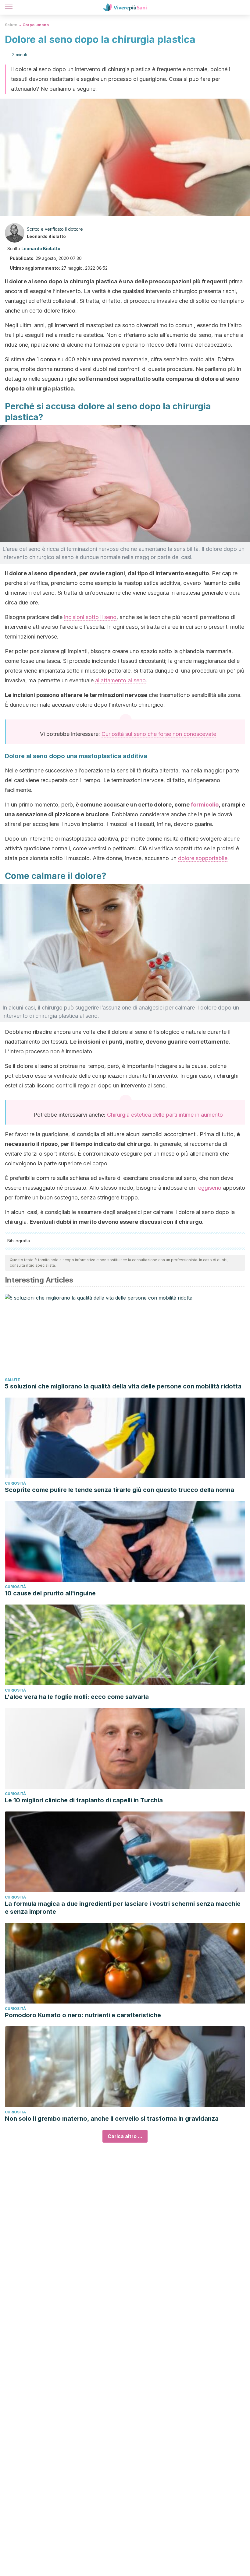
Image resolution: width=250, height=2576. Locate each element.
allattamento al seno (120, 680)
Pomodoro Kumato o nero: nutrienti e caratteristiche (83, 2015)
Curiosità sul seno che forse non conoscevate (159, 734)
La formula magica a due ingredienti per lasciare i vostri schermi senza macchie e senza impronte (123, 1908)
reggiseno (209, 1188)
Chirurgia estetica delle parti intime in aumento (165, 1115)
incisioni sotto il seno (90, 617)
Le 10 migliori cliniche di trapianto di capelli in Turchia (84, 1800)
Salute (11, 25)
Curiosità (15, 1483)
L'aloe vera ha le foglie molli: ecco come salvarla (77, 1697)
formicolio (205, 805)
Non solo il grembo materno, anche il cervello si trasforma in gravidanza (112, 2119)
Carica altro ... (125, 2136)
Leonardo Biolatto (46, 236)
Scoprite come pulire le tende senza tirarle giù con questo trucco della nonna (120, 1490)
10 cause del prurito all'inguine (50, 1593)
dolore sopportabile (203, 858)
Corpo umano (36, 25)
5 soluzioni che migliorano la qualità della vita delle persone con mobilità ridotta (123, 1386)
